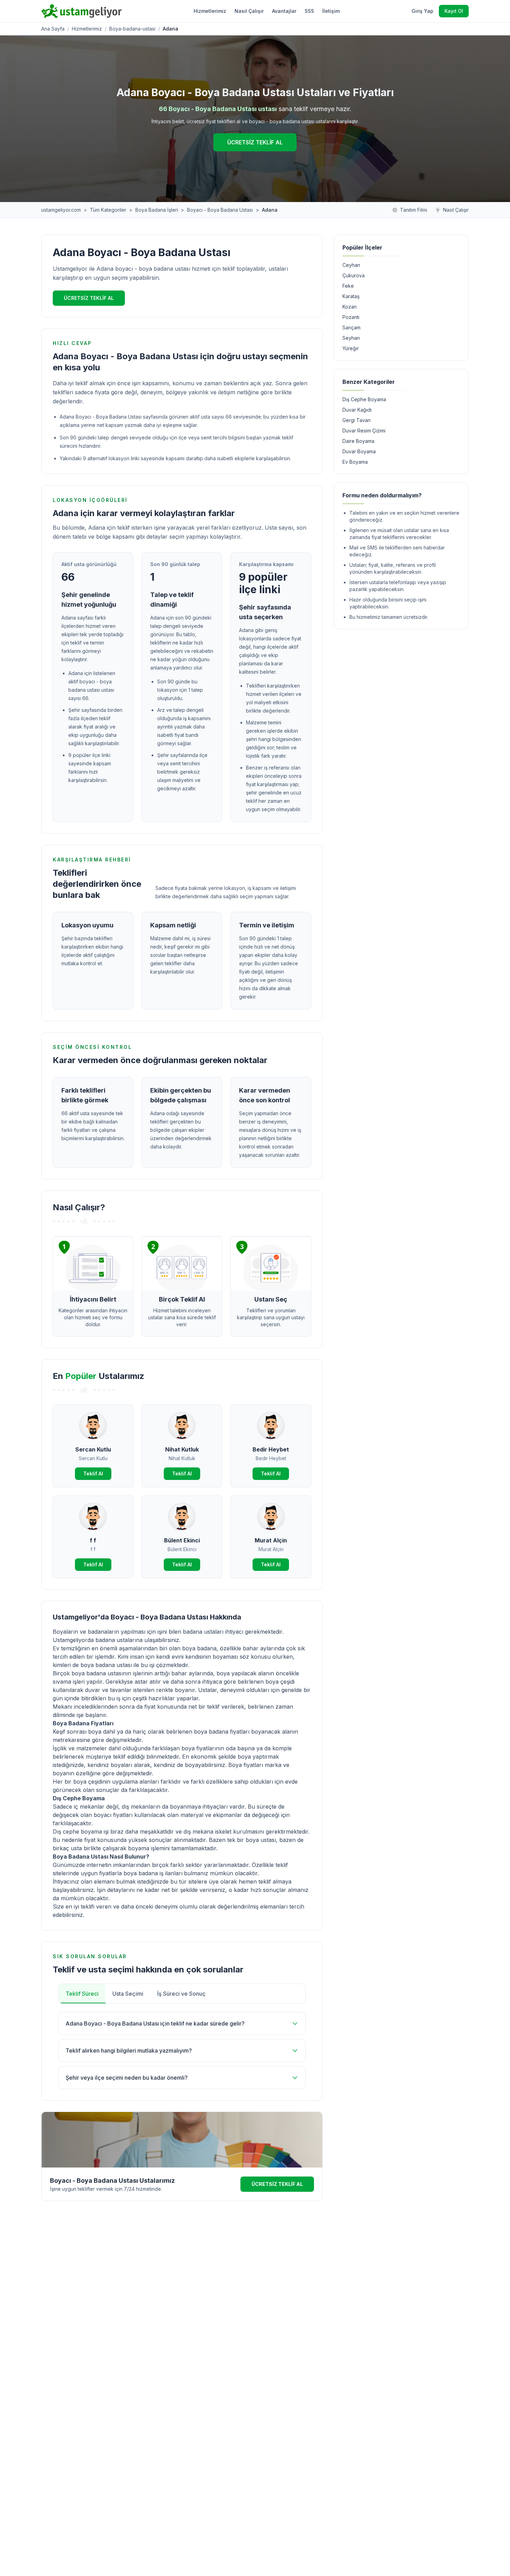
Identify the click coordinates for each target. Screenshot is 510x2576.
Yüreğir (351, 348)
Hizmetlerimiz (210, 11)
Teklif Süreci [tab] (82, 1994)
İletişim (331, 11)
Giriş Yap (422, 11)
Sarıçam (351, 327)
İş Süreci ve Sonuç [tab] (181, 1994)
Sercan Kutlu (93, 1449)
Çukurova (354, 275)
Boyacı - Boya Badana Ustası (220, 210)
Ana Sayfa (53, 29)
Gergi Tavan (356, 420)
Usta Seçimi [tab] (128, 1994)
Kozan (350, 307)
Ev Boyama (355, 462)
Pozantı (351, 317)
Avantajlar (284, 11)
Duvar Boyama (359, 451)
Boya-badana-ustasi (132, 29)
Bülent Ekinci (182, 1540)
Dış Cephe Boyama (364, 399)
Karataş (351, 296)
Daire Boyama (358, 441)
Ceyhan (351, 265)
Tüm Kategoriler (108, 210)
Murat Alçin (271, 1540)
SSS (309, 11)
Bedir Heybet (271, 1449)
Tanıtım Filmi (414, 210)
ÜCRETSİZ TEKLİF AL (255, 142)
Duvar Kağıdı (357, 410)
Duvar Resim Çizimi (364, 431)
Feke (348, 286)
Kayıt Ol (454, 11)
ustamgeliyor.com (61, 210)
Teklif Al (93, 1474)
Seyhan (351, 338)
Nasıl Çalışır (249, 11)
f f (93, 1540)
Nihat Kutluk (182, 1449)
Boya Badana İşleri (157, 210)
